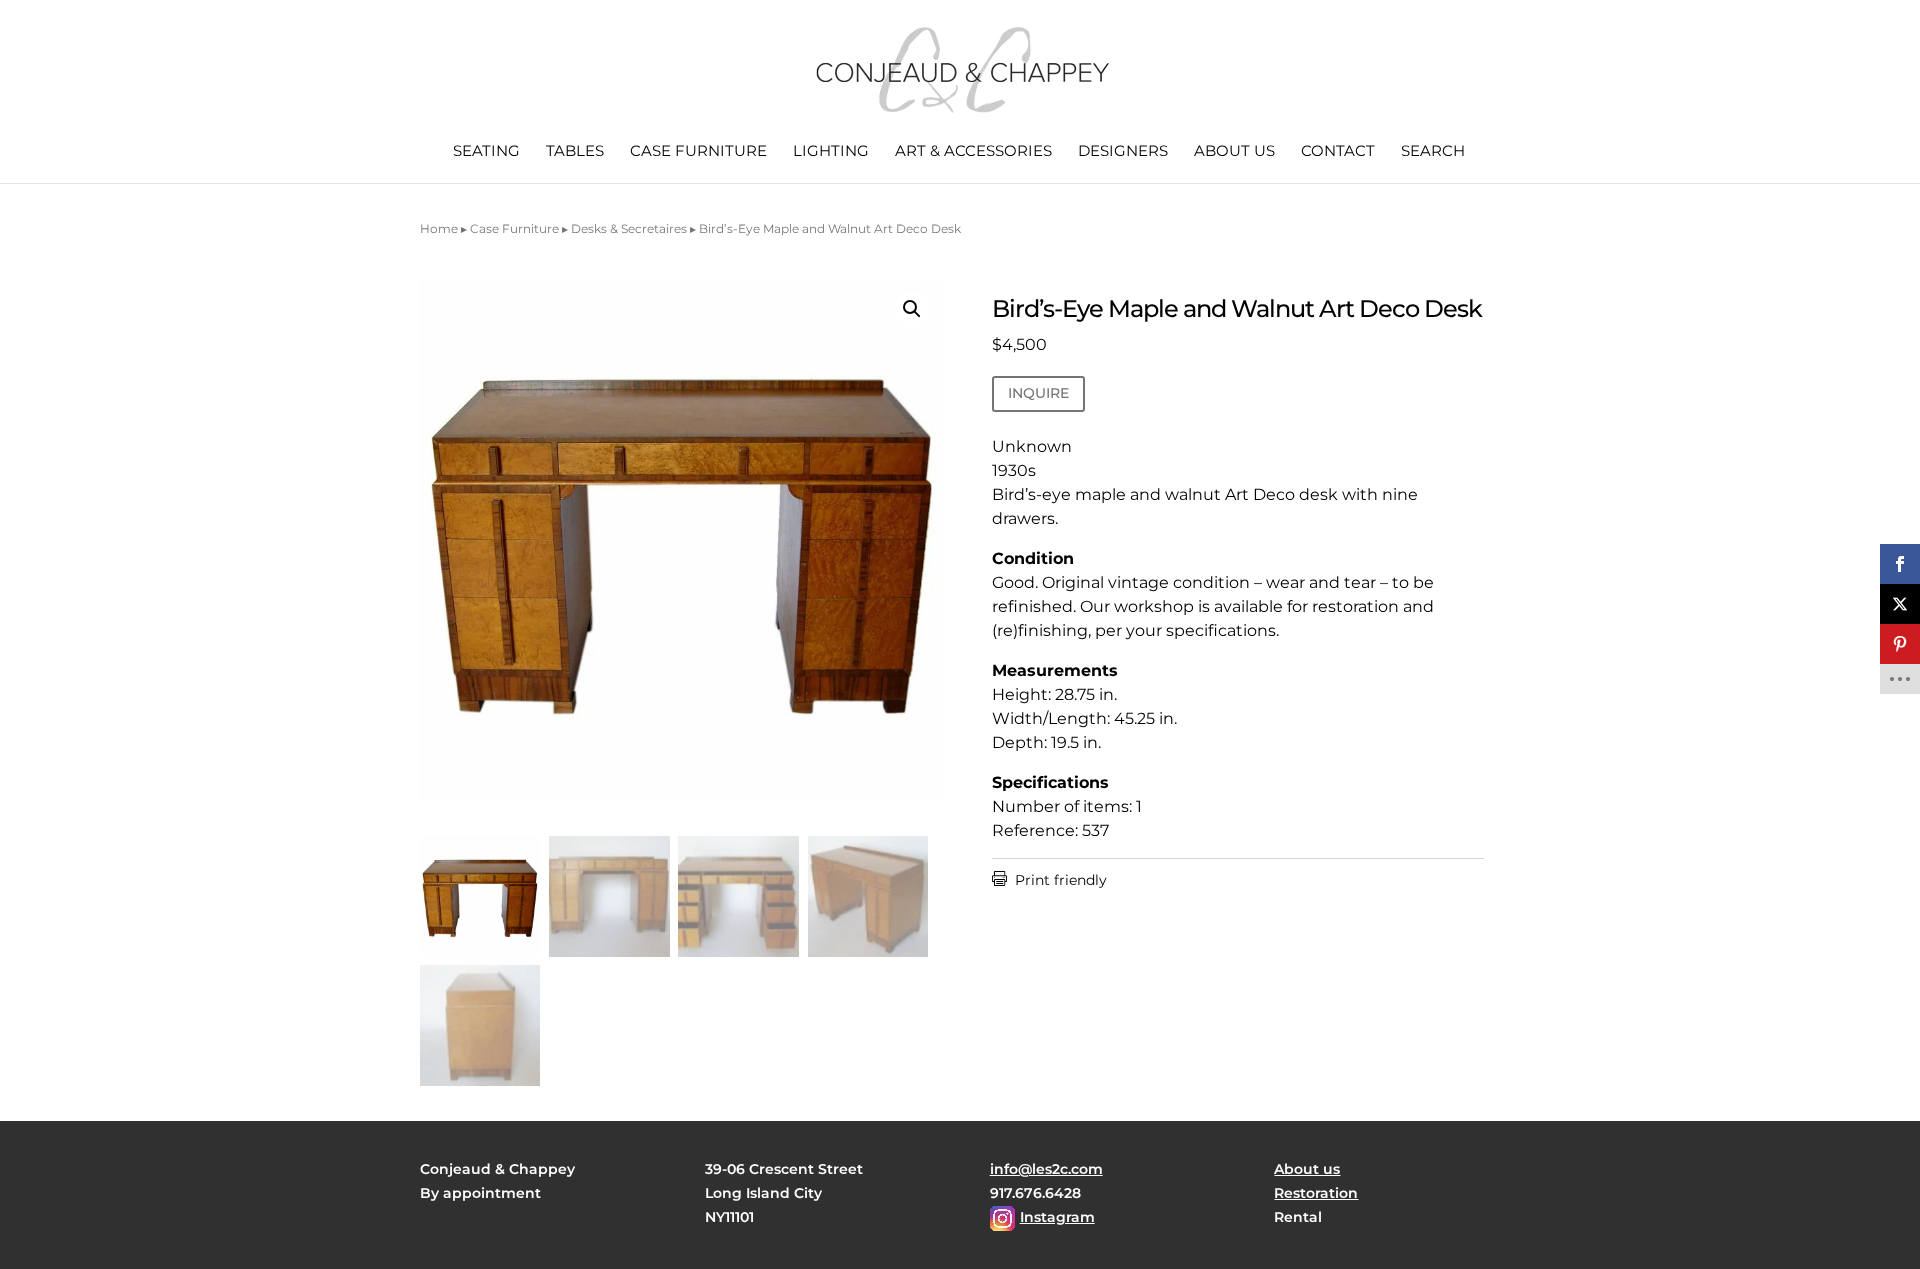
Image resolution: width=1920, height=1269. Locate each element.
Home (439, 228)
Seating (486, 152)
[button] (912, 309)
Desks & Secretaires (629, 228)
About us (1234, 152)
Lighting (831, 152)
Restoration (1316, 1193)
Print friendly (1049, 880)
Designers (1123, 152)
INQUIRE (1038, 393)
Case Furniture (698, 152)
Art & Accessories (973, 152)
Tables (575, 152)
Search (1433, 152)
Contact (1338, 152)
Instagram (1057, 1217)
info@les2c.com (1046, 1169)
